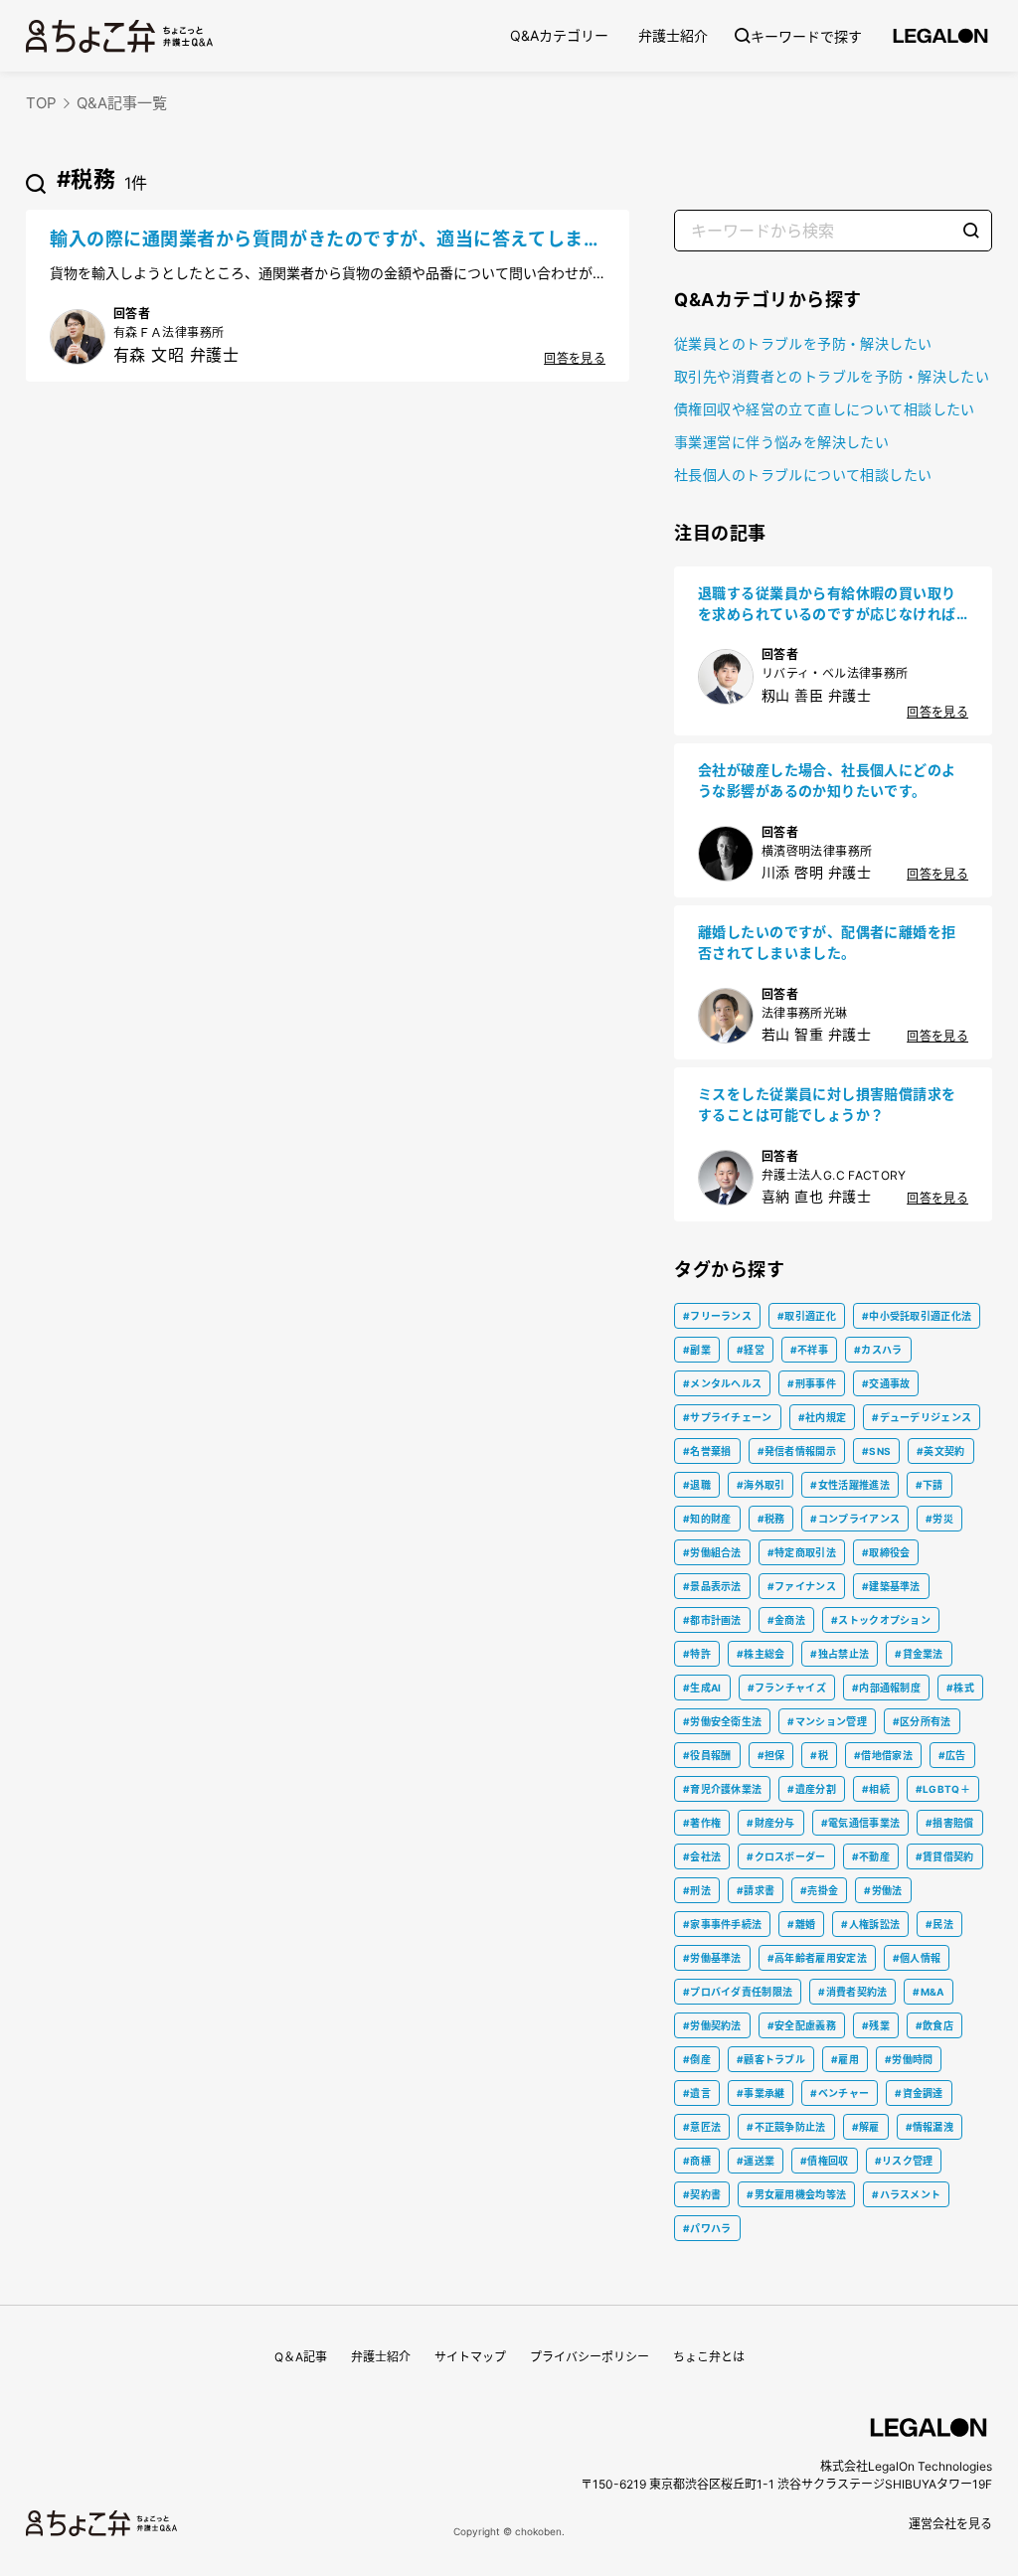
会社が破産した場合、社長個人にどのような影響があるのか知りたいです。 (827, 780)
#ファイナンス (802, 1586)
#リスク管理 (904, 2161)
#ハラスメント (906, 2194)
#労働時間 (909, 2059)
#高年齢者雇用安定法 (817, 1958)
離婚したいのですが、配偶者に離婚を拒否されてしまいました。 (827, 942)
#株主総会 (761, 1654)
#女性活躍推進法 (849, 1485)
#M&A (928, 1992)
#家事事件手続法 (722, 1924)
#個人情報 (917, 1958)
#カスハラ (878, 1350)
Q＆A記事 (301, 2357)
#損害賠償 (950, 1823)
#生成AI (702, 1688)
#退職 (697, 1485)
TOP (41, 103)
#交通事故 (886, 1383)
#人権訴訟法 (870, 1924)
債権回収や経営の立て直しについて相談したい (825, 409)
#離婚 (801, 1924)
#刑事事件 (812, 1383)
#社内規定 (823, 1417)
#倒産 (697, 2059)
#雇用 (845, 2059)
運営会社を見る (950, 2524)
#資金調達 (919, 2093)
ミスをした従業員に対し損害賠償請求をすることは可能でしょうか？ (827, 1104)
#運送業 (756, 2161)
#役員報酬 (707, 1755)
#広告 (952, 1755)
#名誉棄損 (707, 1451)
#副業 (697, 1350)
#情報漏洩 (930, 2127)
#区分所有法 (922, 1721)
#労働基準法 (712, 1958)
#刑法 (697, 1890)
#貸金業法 (919, 1654)
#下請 (930, 1485)
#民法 (939, 1924)
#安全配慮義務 (802, 2025)
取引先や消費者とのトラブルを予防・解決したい (832, 376)
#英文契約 (941, 1451)
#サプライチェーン (728, 1417)
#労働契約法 (712, 2025)
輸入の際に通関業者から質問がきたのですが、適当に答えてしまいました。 (326, 241)
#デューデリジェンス (922, 1417)
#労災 (939, 1519)
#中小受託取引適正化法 (917, 1316)
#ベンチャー (840, 2093)
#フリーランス (717, 1316)
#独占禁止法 (840, 1654)
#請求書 (756, 1890)
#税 (819, 1755)
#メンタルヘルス (722, 1383)
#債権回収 (825, 2161)
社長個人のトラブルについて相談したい (803, 475)
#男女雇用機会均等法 (796, 2194)
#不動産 (871, 1856)
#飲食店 (934, 2025)
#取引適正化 (807, 1316)
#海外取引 (761, 1485)
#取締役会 (886, 1552)
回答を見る (575, 358)
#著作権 (702, 1823)
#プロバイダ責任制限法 (738, 1992)
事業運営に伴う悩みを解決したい (781, 442)
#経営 (751, 1350)
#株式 (960, 1688)
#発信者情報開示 (797, 1451)
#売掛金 (819, 1890)
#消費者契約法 (852, 1992)
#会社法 (702, 1856)
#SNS (876, 1451)
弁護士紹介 (673, 35)
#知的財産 (707, 1519)
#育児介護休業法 (722, 1789)
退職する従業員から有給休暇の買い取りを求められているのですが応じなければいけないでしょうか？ (827, 604)
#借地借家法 (883, 1755)
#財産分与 (771, 1823)
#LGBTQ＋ (943, 1789)
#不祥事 (809, 1350)
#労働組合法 (712, 1552)
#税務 (771, 1519)
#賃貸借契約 (945, 1856)
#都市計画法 (712, 1620)
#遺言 (697, 2093)
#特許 (697, 1654)
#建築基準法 (891, 1586)
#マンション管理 (827, 1721)
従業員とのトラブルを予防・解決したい (803, 343)
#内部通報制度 (886, 1688)
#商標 (697, 2161)
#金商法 (786, 1620)
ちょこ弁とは (709, 2357)
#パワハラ (707, 2228)
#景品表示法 (712, 1586)
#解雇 (866, 2127)
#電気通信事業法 (860, 1823)
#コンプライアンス (855, 1519)
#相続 (876, 1789)
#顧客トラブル (771, 2059)
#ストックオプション (881, 1620)
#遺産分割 (812, 1789)
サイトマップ (470, 2357)
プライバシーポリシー (590, 2357)
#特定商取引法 (802, 1552)
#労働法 (883, 1890)
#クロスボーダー (786, 1856)
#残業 (876, 2025)
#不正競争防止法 (786, 2127)
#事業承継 (761, 2093)
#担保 (771, 1755)
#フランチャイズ (787, 1688)
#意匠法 (702, 2127)
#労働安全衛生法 (722, 1721)
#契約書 (702, 2194)
